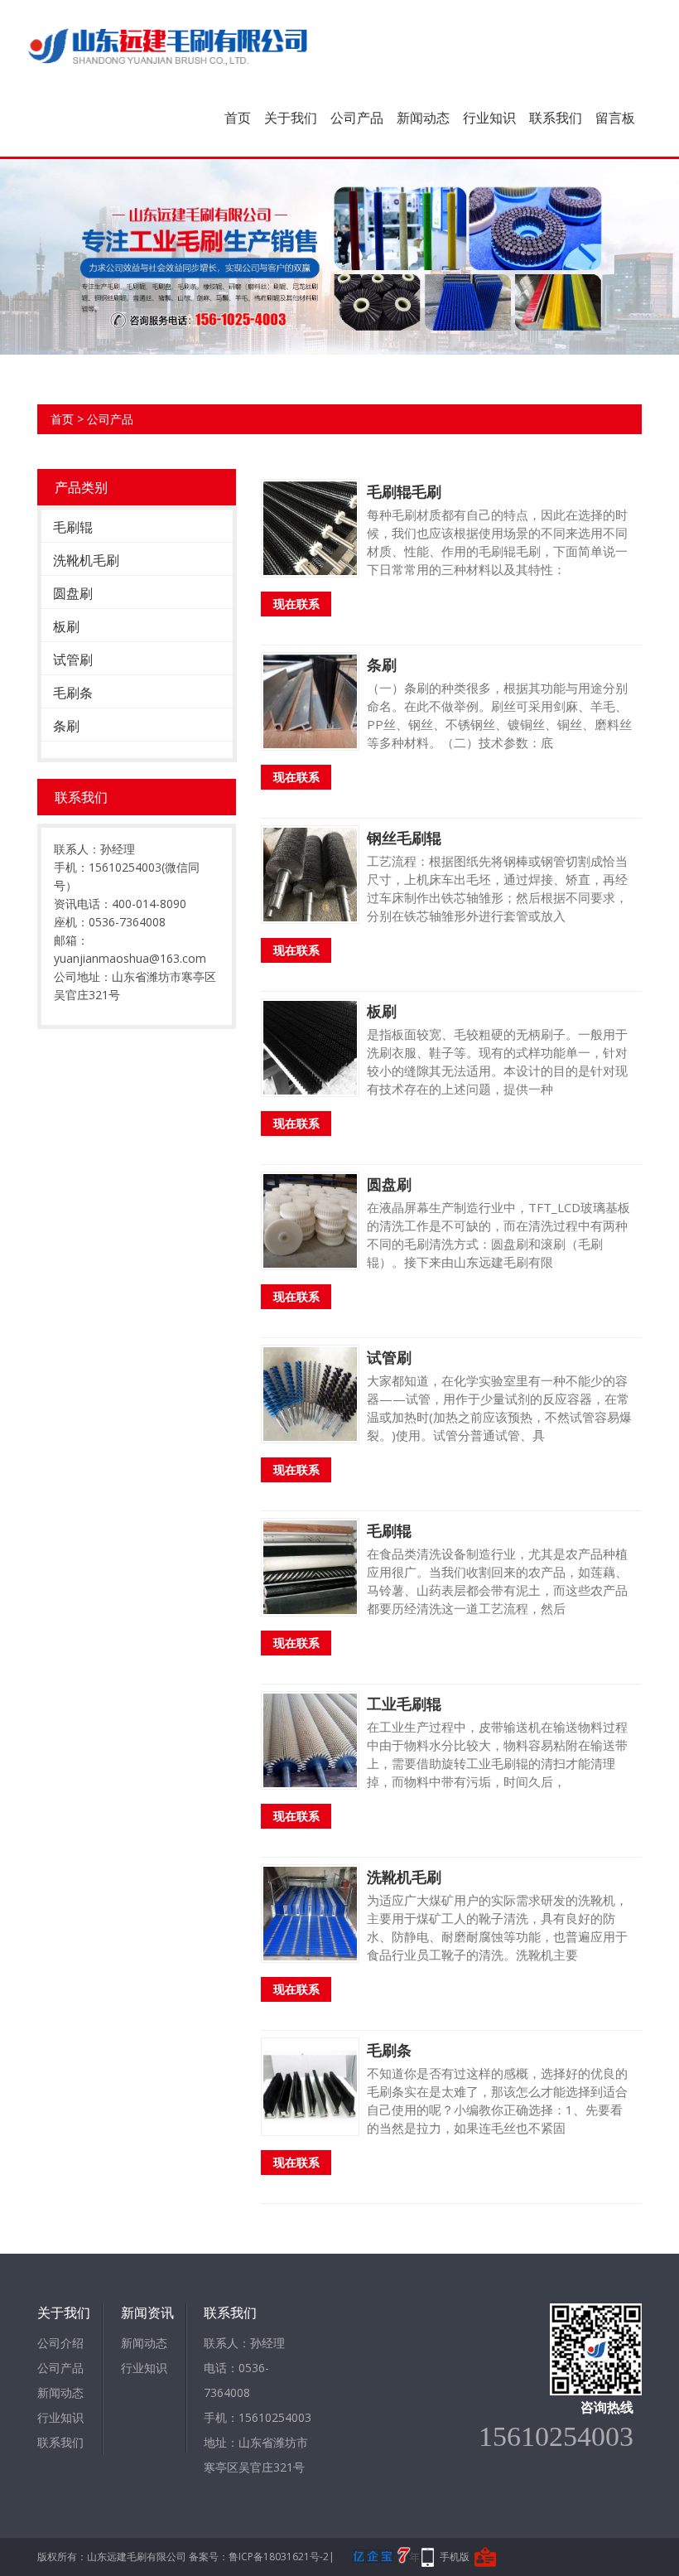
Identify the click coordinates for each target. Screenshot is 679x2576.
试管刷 (73, 660)
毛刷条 (73, 693)
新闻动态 (423, 118)
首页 (238, 118)
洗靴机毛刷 (86, 560)
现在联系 (296, 604)
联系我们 (556, 118)
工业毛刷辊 (404, 1704)
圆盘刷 (73, 593)
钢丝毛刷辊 (404, 838)
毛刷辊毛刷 (404, 491)
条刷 (66, 726)
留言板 (615, 118)
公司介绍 (60, 2343)
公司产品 (357, 118)
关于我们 (291, 118)
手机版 (455, 2557)
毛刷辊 (73, 527)
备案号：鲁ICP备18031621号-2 (259, 2557)
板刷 (66, 626)
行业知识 (489, 118)
